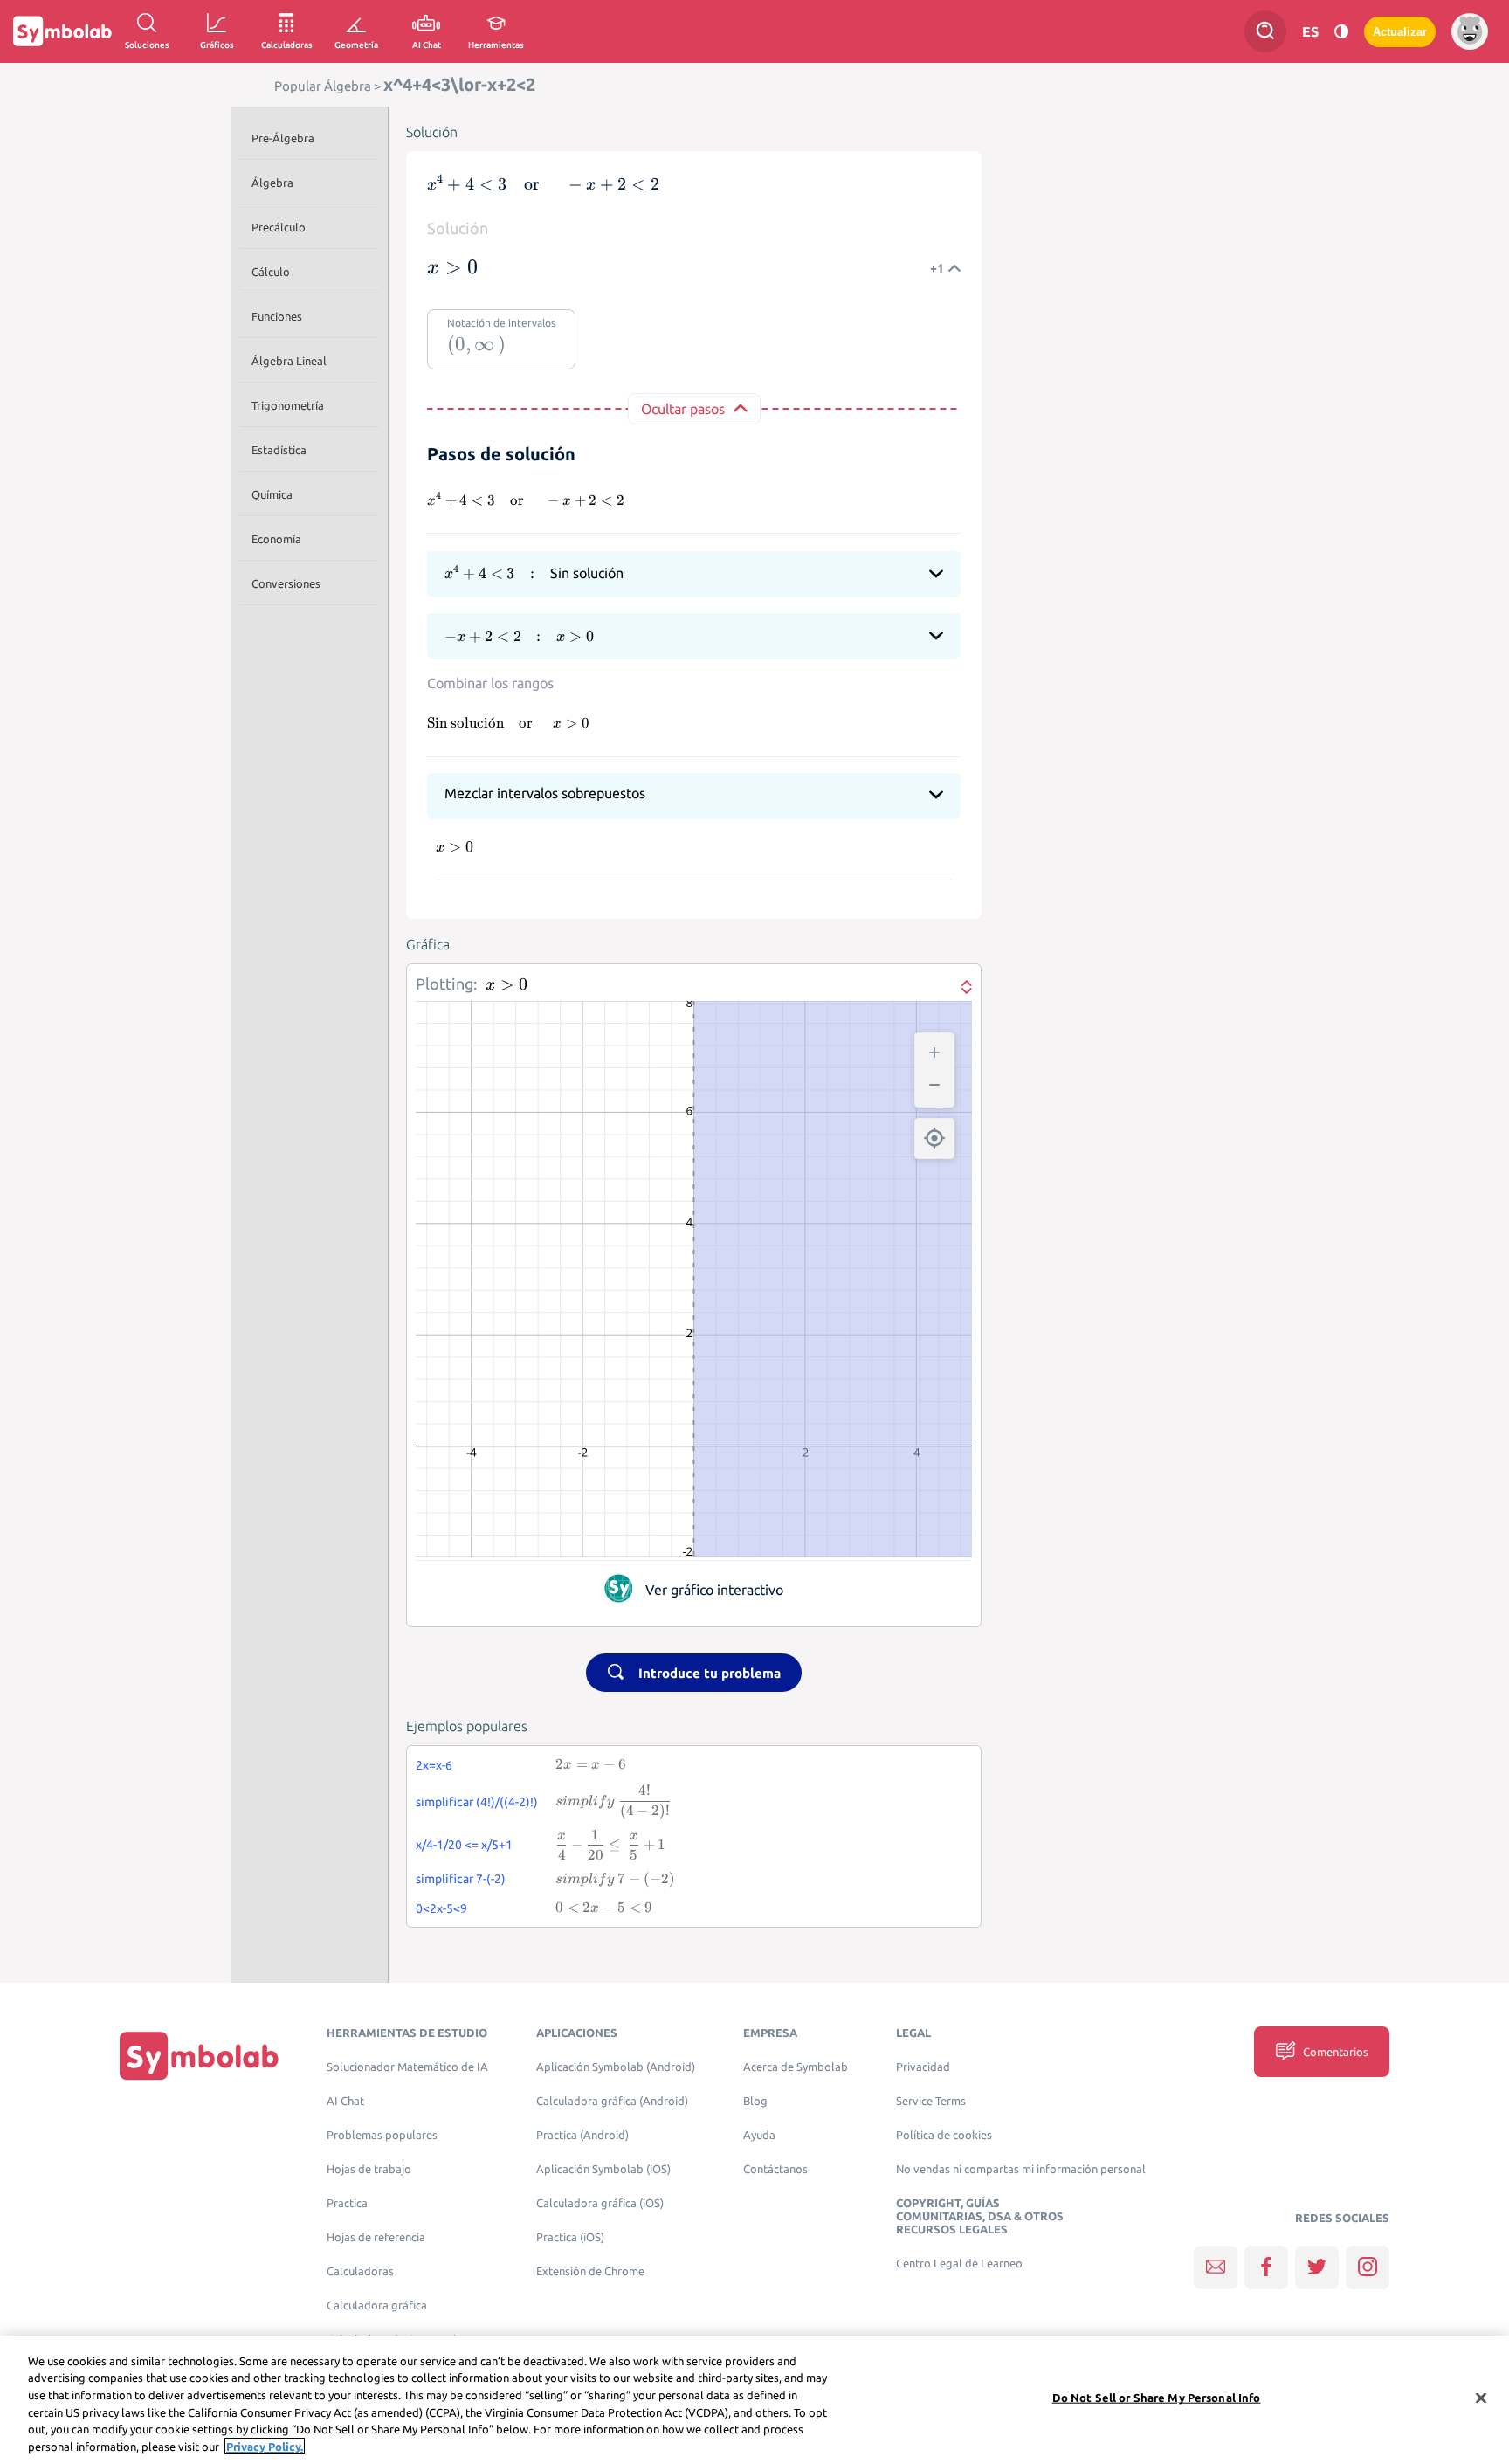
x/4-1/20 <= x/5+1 (464, 1845)
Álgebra (272, 183)
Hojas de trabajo (369, 2169)
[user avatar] (1470, 31)
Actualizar (1400, 32)
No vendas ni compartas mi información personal (1021, 2169)
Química (272, 494)
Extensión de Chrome (590, 2271)
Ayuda (759, 2135)
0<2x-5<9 (441, 1908)
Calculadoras (360, 2271)
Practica (347, 2203)
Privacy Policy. (265, 2446)
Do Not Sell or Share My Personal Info (1157, 2398)
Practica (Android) (582, 2135)
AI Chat (345, 2101)
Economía (276, 539)
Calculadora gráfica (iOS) (600, 2203)
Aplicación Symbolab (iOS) (603, 2169)
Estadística (279, 450)
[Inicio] (199, 2056)
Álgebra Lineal (289, 361)
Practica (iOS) (570, 2237)
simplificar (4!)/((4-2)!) (477, 1802)
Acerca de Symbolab (796, 2067)
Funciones (277, 316)
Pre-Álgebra (283, 138)
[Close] (1481, 2398)
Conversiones (286, 583)
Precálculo (279, 227)
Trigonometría (288, 405)
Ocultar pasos (683, 409)
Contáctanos (775, 2169)
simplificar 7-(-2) (461, 1879)
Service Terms (931, 2101)
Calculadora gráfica (377, 2305)
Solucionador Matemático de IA (407, 2067)
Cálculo (271, 272)
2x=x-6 (434, 1765)
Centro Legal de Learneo (959, 2264)
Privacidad (923, 2067)
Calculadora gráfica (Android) (612, 2101)
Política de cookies (944, 2135)
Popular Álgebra (323, 86)
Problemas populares (382, 2135)
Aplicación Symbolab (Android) (616, 2067)
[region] (754, 2400)
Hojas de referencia (376, 2237)
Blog (755, 2101)
